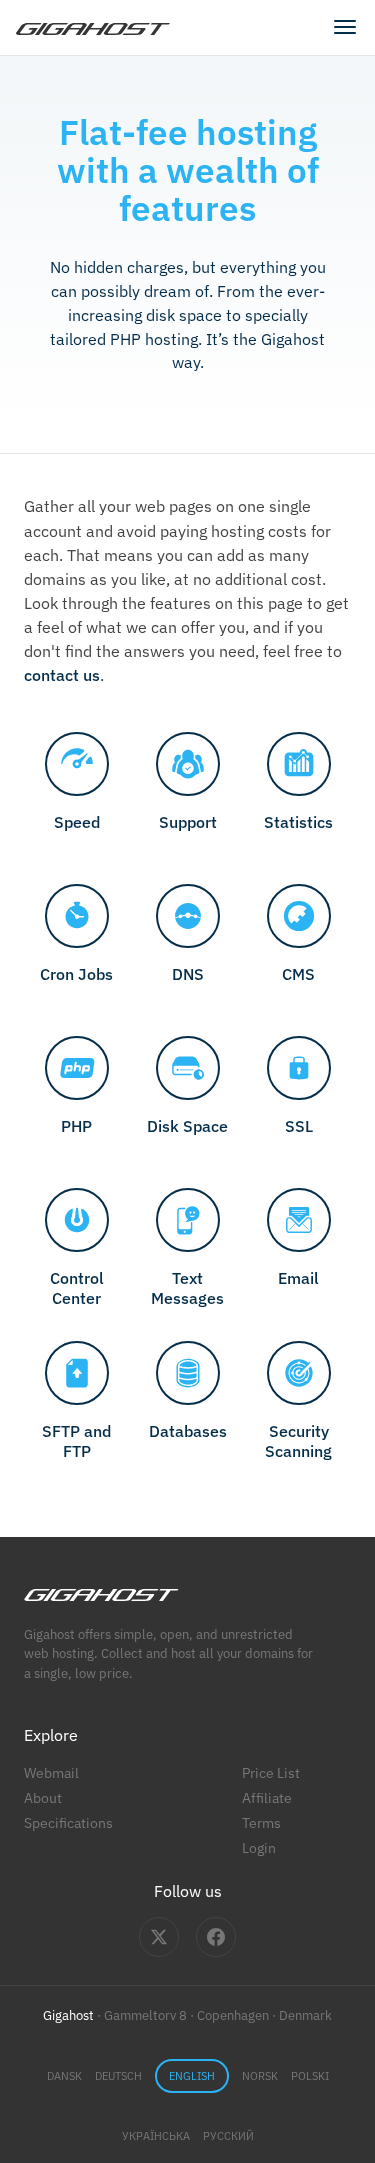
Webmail (51, 1772)
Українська (156, 2136)
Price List (271, 1772)
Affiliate (267, 1797)
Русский (228, 2136)
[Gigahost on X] (159, 1937)
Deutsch (118, 2076)
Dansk (64, 2076)
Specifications (68, 1822)
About (43, 1797)
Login (259, 1847)
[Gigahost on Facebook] (216, 1937)
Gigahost (68, 2015)
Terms (261, 1822)
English (192, 2076)
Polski (310, 2076)
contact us (62, 674)
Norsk (260, 2076)
